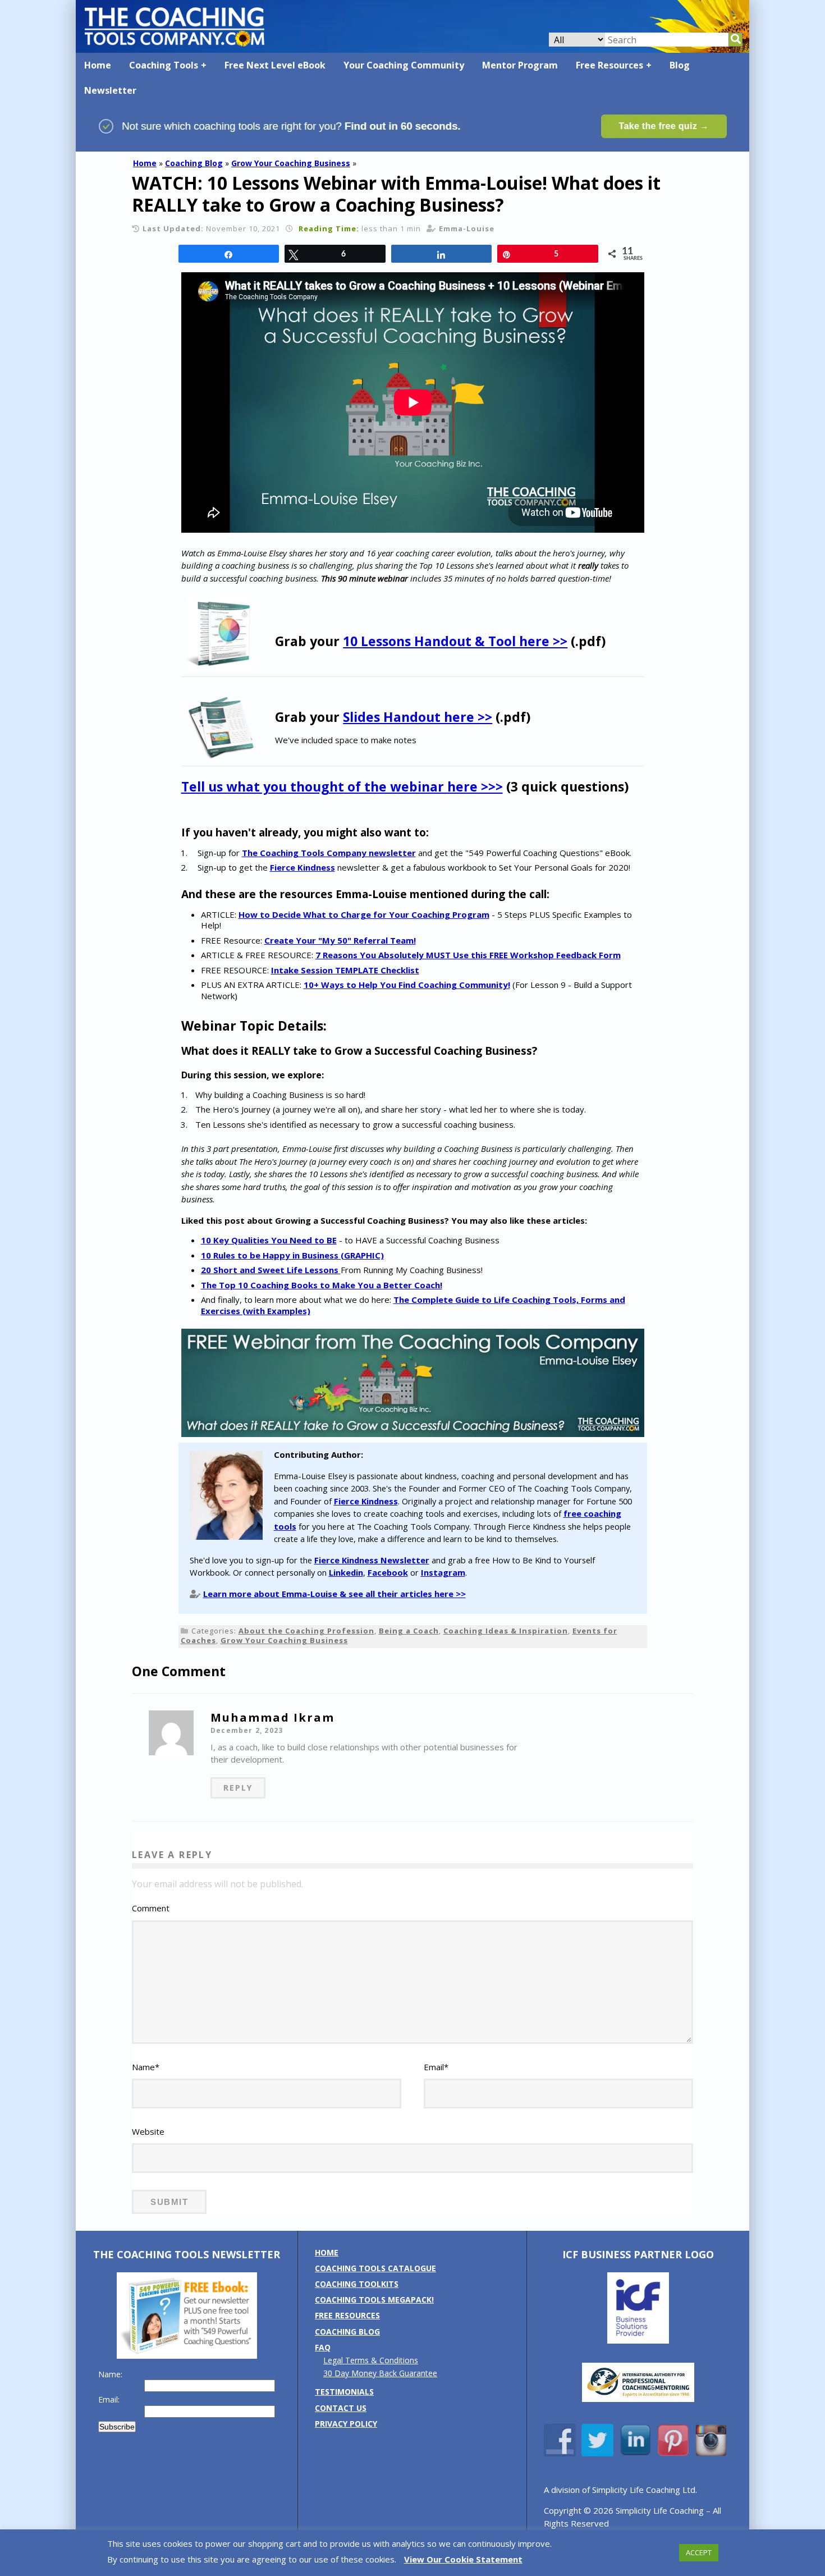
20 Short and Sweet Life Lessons (271, 1270)
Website (148, 2131)
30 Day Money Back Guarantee (380, 2373)
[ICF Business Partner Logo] (638, 2341)
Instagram (443, 1572)
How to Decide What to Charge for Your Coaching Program (364, 914)
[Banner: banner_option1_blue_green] (412, 146)
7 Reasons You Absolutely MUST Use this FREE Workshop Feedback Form (468, 955)
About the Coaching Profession (306, 1631)
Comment (151, 1908)
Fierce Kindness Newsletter (372, 1560)
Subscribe (117, 2427)
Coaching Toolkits (357, 2284)
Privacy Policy (346, 2424)
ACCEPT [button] (699, 2552)
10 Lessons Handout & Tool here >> (455, 641)
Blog (680, 65)
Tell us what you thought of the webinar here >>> (342, 786)
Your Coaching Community (404, 65)
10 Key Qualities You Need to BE (269, 1240)
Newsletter (110, 90)
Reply (238, 1788)
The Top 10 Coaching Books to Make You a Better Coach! (322, 1285)
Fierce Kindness (302, 867)
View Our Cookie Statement (463, 2559)
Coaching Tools (164, 65)
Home (98, 65)
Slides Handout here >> (418, 717)
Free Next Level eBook (275, 65)
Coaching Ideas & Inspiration (506, 1631)
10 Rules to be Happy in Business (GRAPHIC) (292, 1255)
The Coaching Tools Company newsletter (329, 853)
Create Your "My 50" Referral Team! (340, 940)
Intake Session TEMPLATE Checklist (345, 970)
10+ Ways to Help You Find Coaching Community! (407, 985)
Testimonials (344, 2392)
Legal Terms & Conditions (371, 2360)
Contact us (341, 2408)
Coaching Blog (194, 163)
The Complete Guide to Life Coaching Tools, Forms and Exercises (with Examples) (413, 1305)
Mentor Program (520, 65)
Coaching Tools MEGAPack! (374, 2300)
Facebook (388, 1572)
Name (146, 2067)
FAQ (323, 2347)
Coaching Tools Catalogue (375, 2268)
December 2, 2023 (247, 1730)
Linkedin (346, 1572)
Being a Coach (409, 1631)
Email (436, 2067)
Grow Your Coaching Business (291, 163)
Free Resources (609, 65)
